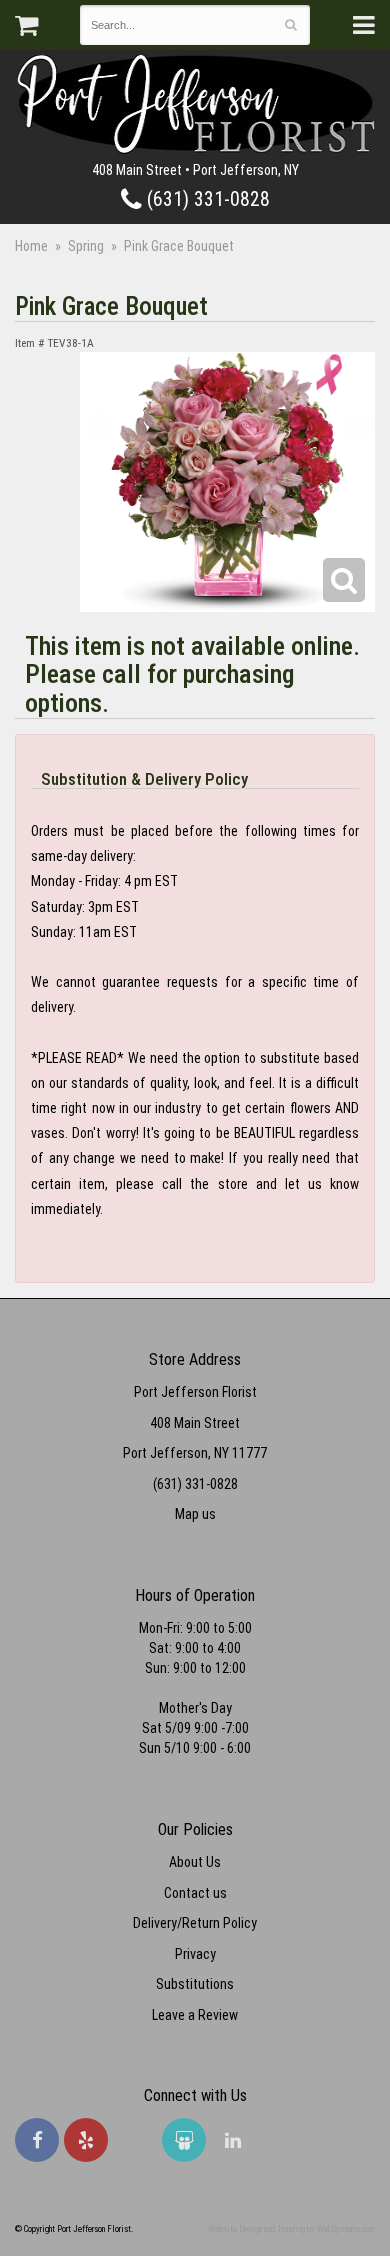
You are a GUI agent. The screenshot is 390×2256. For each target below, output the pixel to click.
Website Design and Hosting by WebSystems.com (291, 2229)
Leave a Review (195, 2015)
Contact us (195, 1893)
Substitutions (195, 1984)
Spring (86, 246)
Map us (195, 1514)
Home (31, 246)
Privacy (195, 1954)
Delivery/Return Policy (195, 1923)
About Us (195, 1862)
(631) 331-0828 (206, 199)
